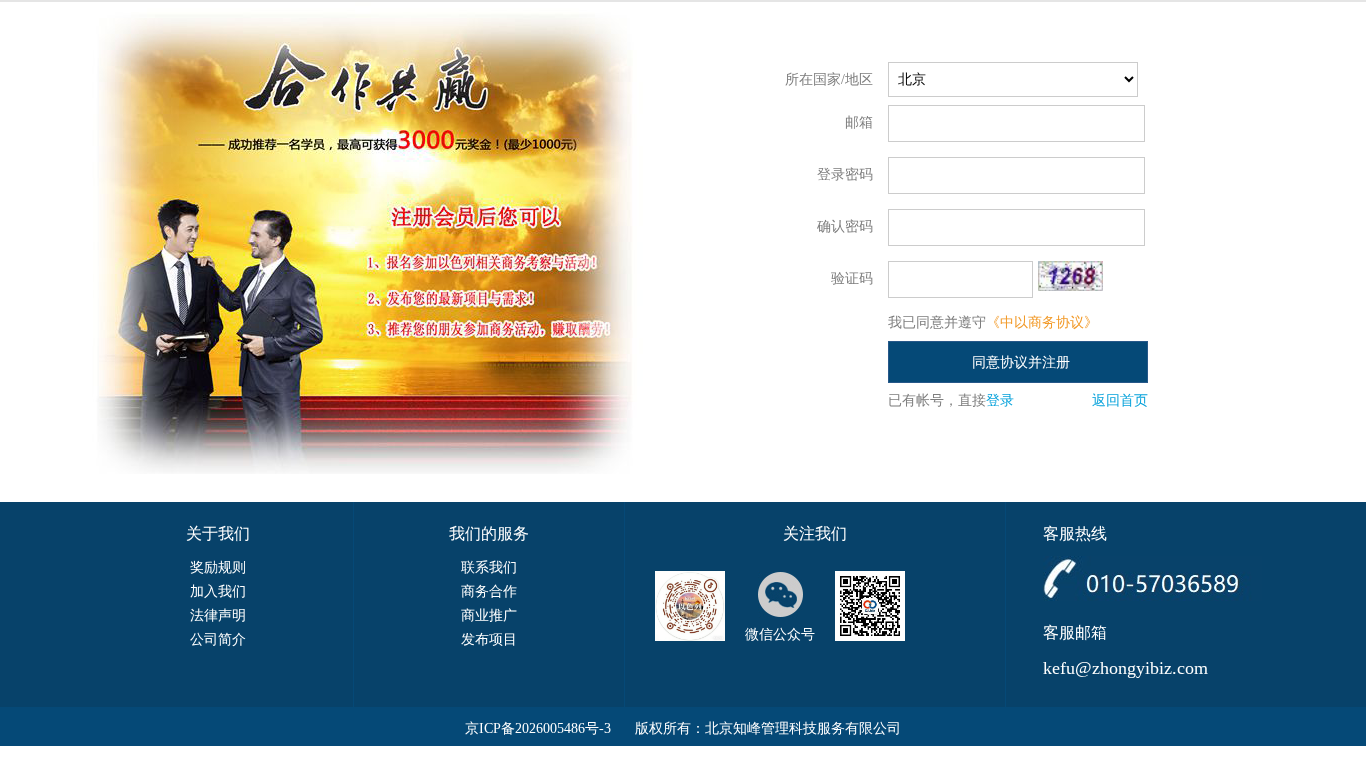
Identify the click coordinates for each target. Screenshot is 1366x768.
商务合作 (489, 591)
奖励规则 (218, 567)
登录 (1000, 400)
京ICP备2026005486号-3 (538, 728)
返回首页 (1120, 400)
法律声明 (218, 615)
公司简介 (218, 639)
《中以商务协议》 (1042, 322)
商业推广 (489, 615)
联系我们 (489, 567)
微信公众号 (780, 634)
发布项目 (489, 639)
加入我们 (218, 591)
